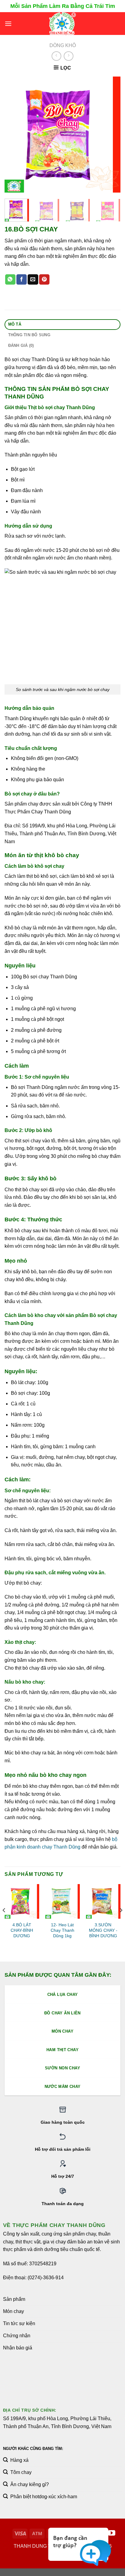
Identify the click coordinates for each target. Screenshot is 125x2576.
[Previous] (15, 135)
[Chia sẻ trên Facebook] (22, 279)
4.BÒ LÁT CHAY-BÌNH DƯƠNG (22, 1930)
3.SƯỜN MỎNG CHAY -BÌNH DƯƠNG (103, 1930)
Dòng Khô (63, 45)
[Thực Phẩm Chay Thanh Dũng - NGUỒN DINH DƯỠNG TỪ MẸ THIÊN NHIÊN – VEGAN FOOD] (63, 24)
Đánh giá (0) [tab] (21, 346)
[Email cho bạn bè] (33, 279)
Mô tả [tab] (15, 324)
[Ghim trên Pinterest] (44, 279)
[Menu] (8, 24)
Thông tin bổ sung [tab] (29, 335)
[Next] (110, 135)
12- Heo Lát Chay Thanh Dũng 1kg (62, 1930)
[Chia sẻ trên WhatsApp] (10, 279)
